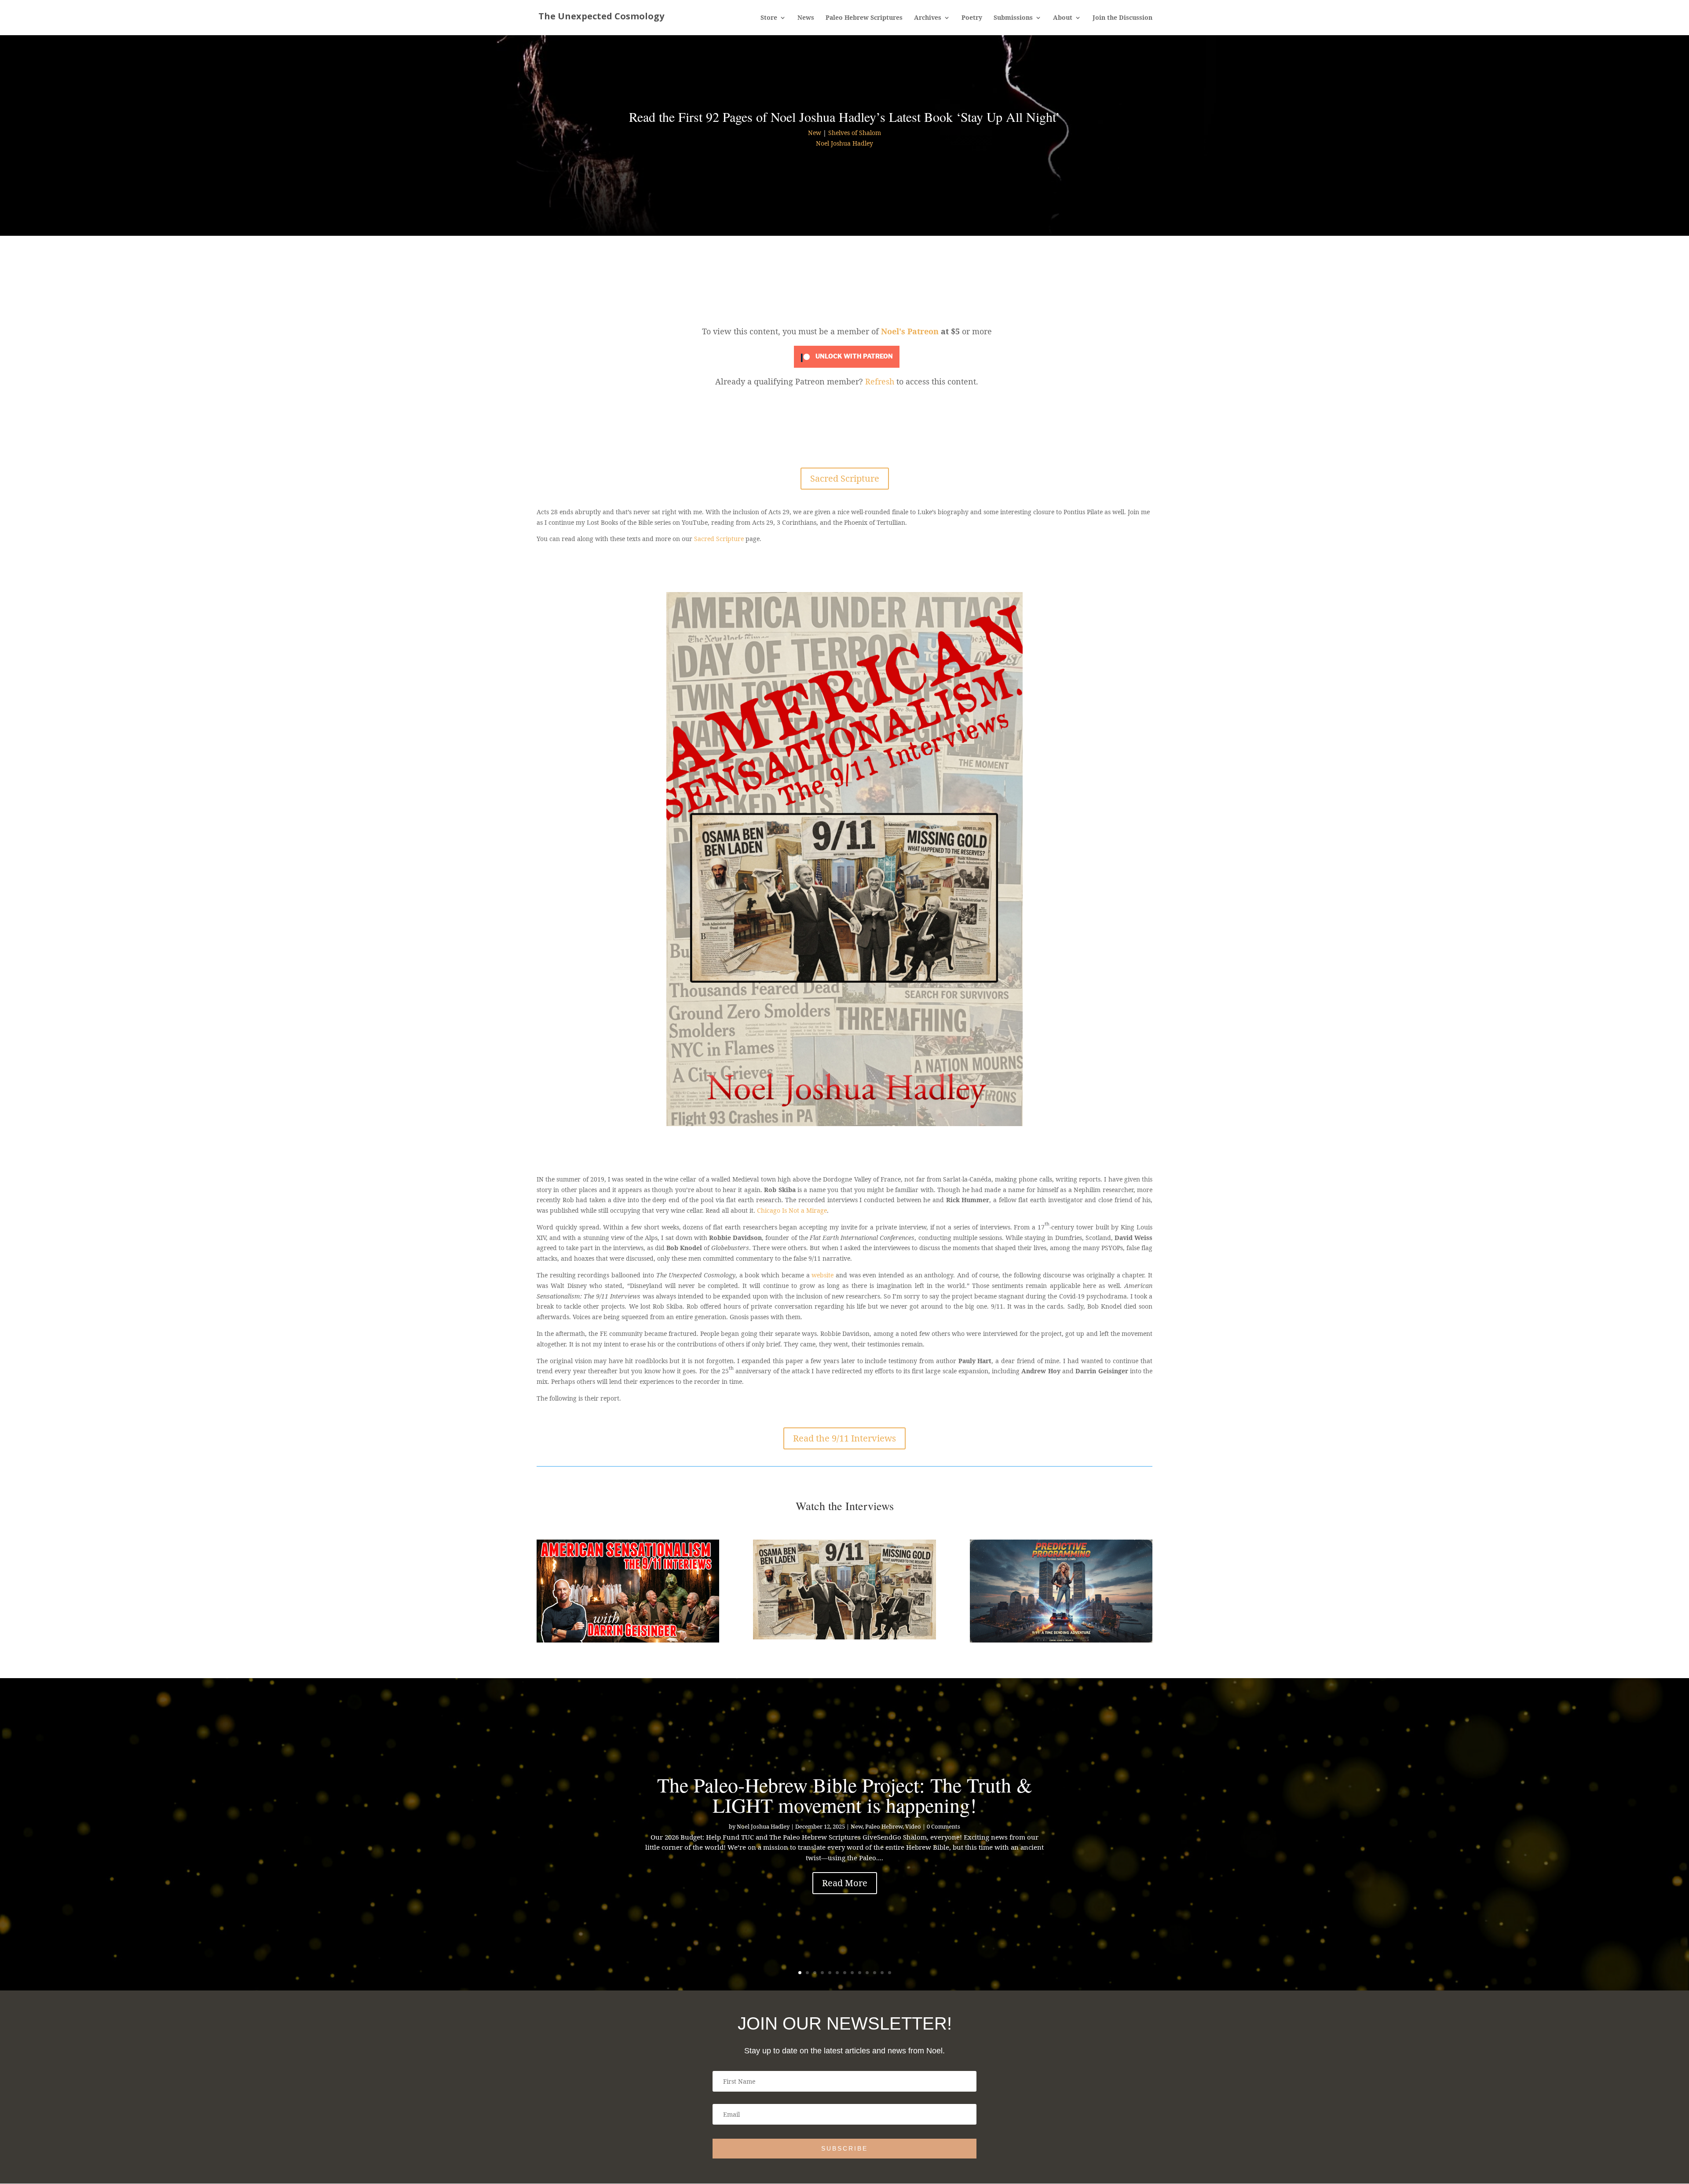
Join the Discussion (1122, 18)
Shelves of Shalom (855, 133)
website (823, 1275)
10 (867, 1973)
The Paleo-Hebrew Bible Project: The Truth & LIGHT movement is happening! (845, 1795)
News (806, 18)
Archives (928, 18)
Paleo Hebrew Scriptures (864, 18)
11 (875, 1973)
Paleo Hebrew (884, 1826)
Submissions (1013, 18)
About (1063, 18)
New (815, 133)
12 (882, 1973)
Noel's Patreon (910, 331)
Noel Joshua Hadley (844, 143)
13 (890, 1973)
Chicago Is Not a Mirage (792, 1210)
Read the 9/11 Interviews (844, 1438)
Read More (845, 1883)
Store (769, 18)
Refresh (880, 381)
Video (913, 1826)
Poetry (972, 18)
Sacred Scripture (845, 478)
